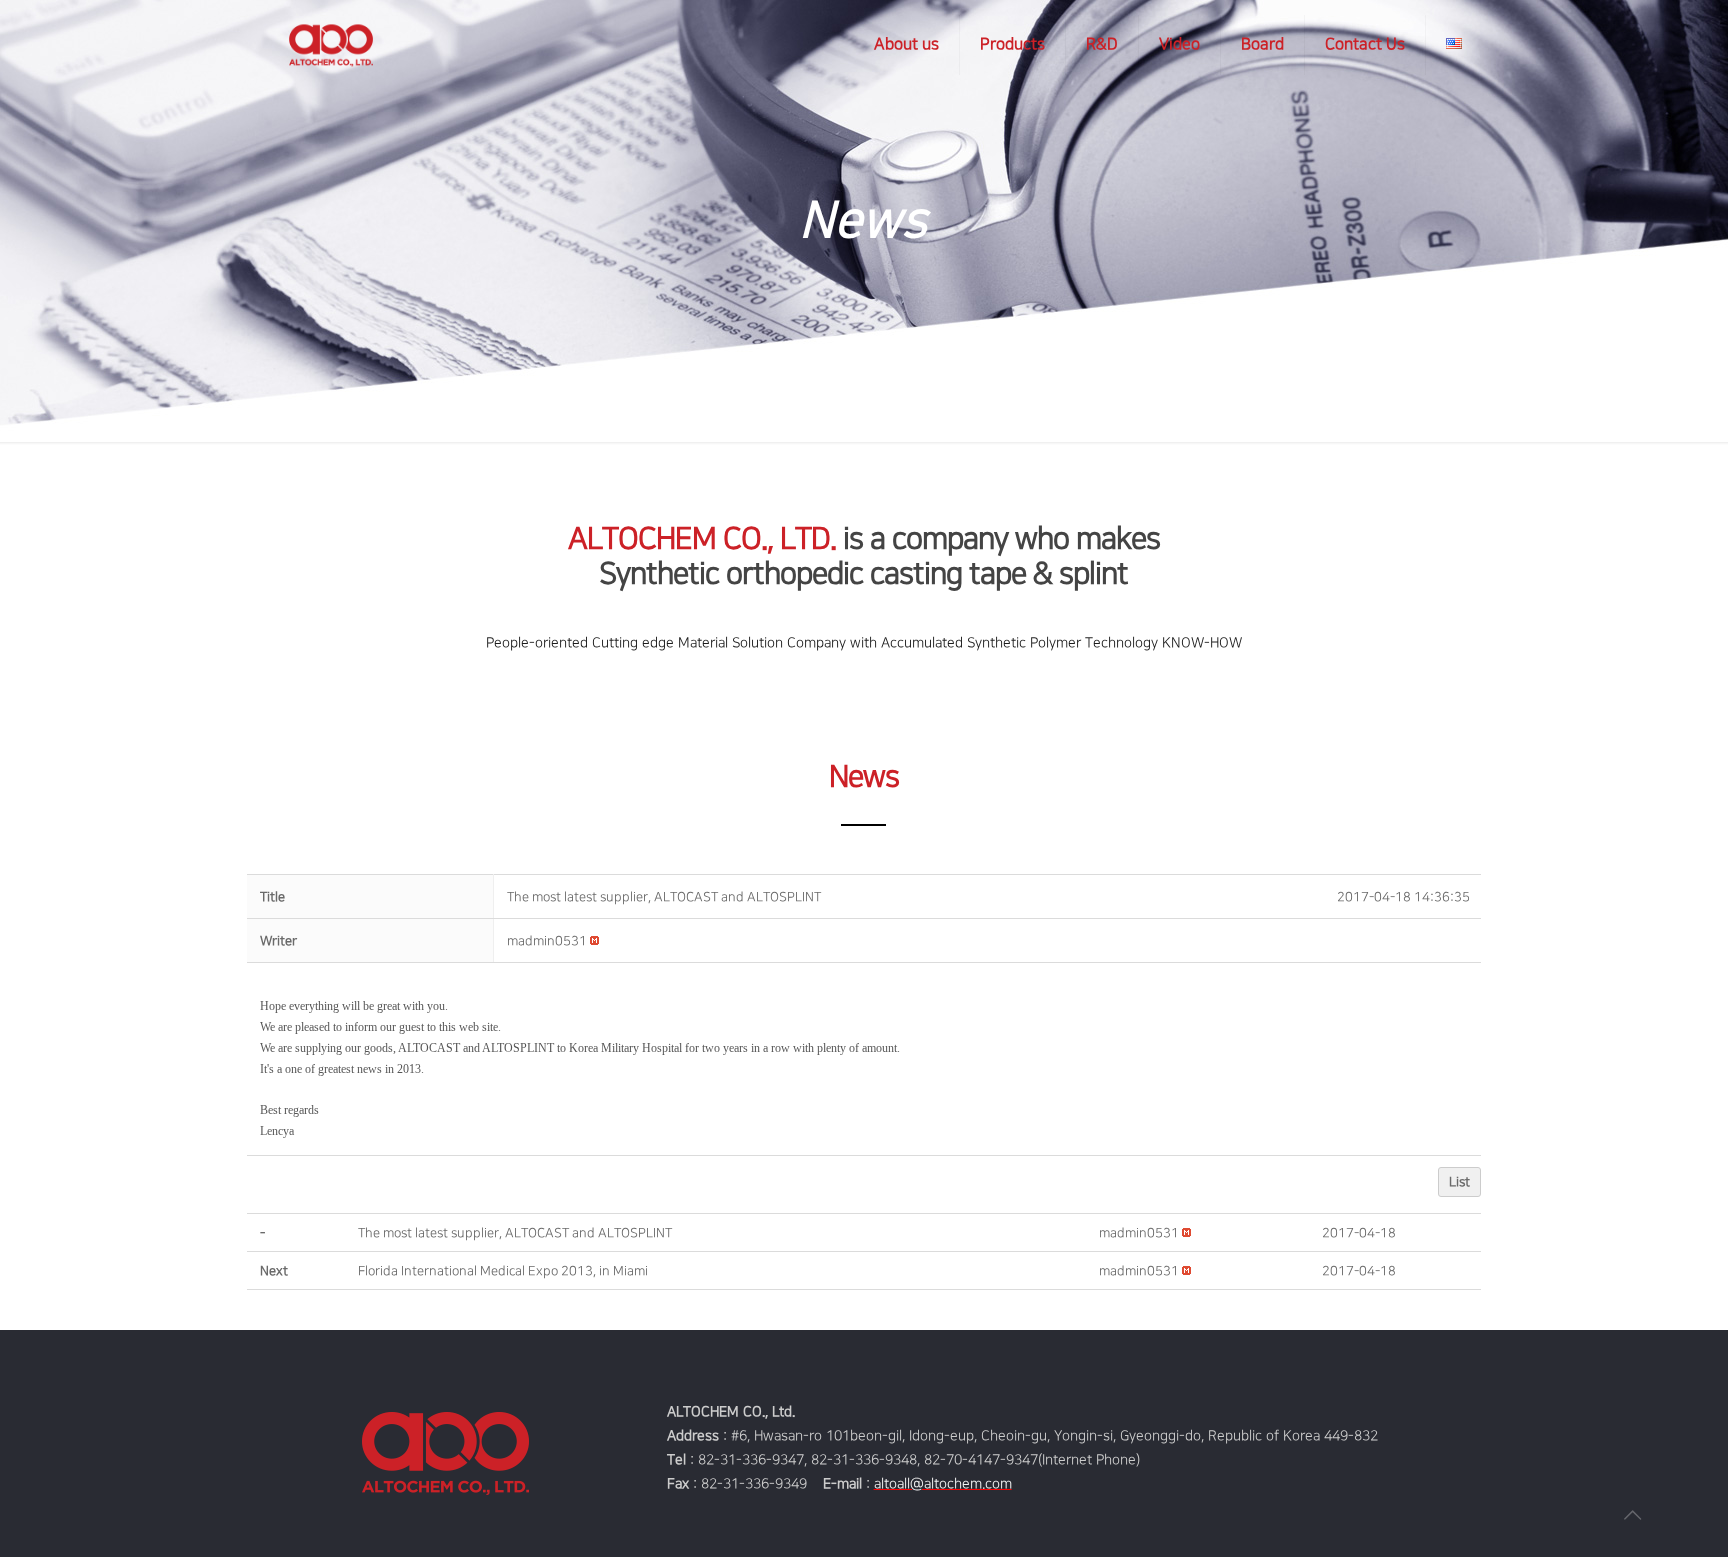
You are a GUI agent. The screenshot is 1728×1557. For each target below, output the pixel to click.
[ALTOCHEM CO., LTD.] (331, 45)
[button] (547, 941)
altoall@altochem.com (943, 1483)
